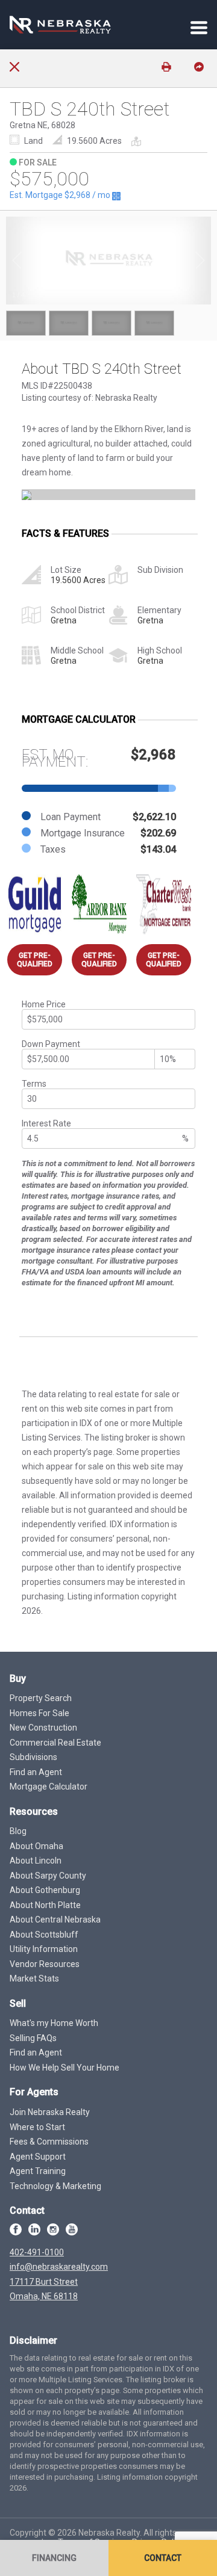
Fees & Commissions (49, 2142)
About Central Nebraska (55, 1920)
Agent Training (38, 2171)
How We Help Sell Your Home (64, 2068)
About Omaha (36, 1846)
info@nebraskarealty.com (59, 2267)
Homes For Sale (39, 1713)
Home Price (44, 1004)
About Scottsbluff (44, 1935)
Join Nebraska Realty (50, 2112)
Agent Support (38, 2157)
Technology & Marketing (55, 2186)
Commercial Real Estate (55, 1743)
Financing (54, 2558)
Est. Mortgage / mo (61, 195)
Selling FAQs (33, 2038)
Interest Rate (46, 1123)
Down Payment (51, 1044)
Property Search (41, 1698)
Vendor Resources (45, 1964)
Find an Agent (36, 1772)
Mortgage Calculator (49, 1787)
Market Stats (34, 1978)
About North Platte (45, 1905)
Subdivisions (33, 1757)
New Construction (43, 1728)
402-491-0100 (37, 2252)
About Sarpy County (48, 1876)
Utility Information (44, 1949)
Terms (34, 1084)
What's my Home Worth (54, 2023)
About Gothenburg (45, 1890)
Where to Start (37, 2127)
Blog (18, 1831)
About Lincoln (36, 1861)
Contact (163, 2558)
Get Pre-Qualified (35, 960)
